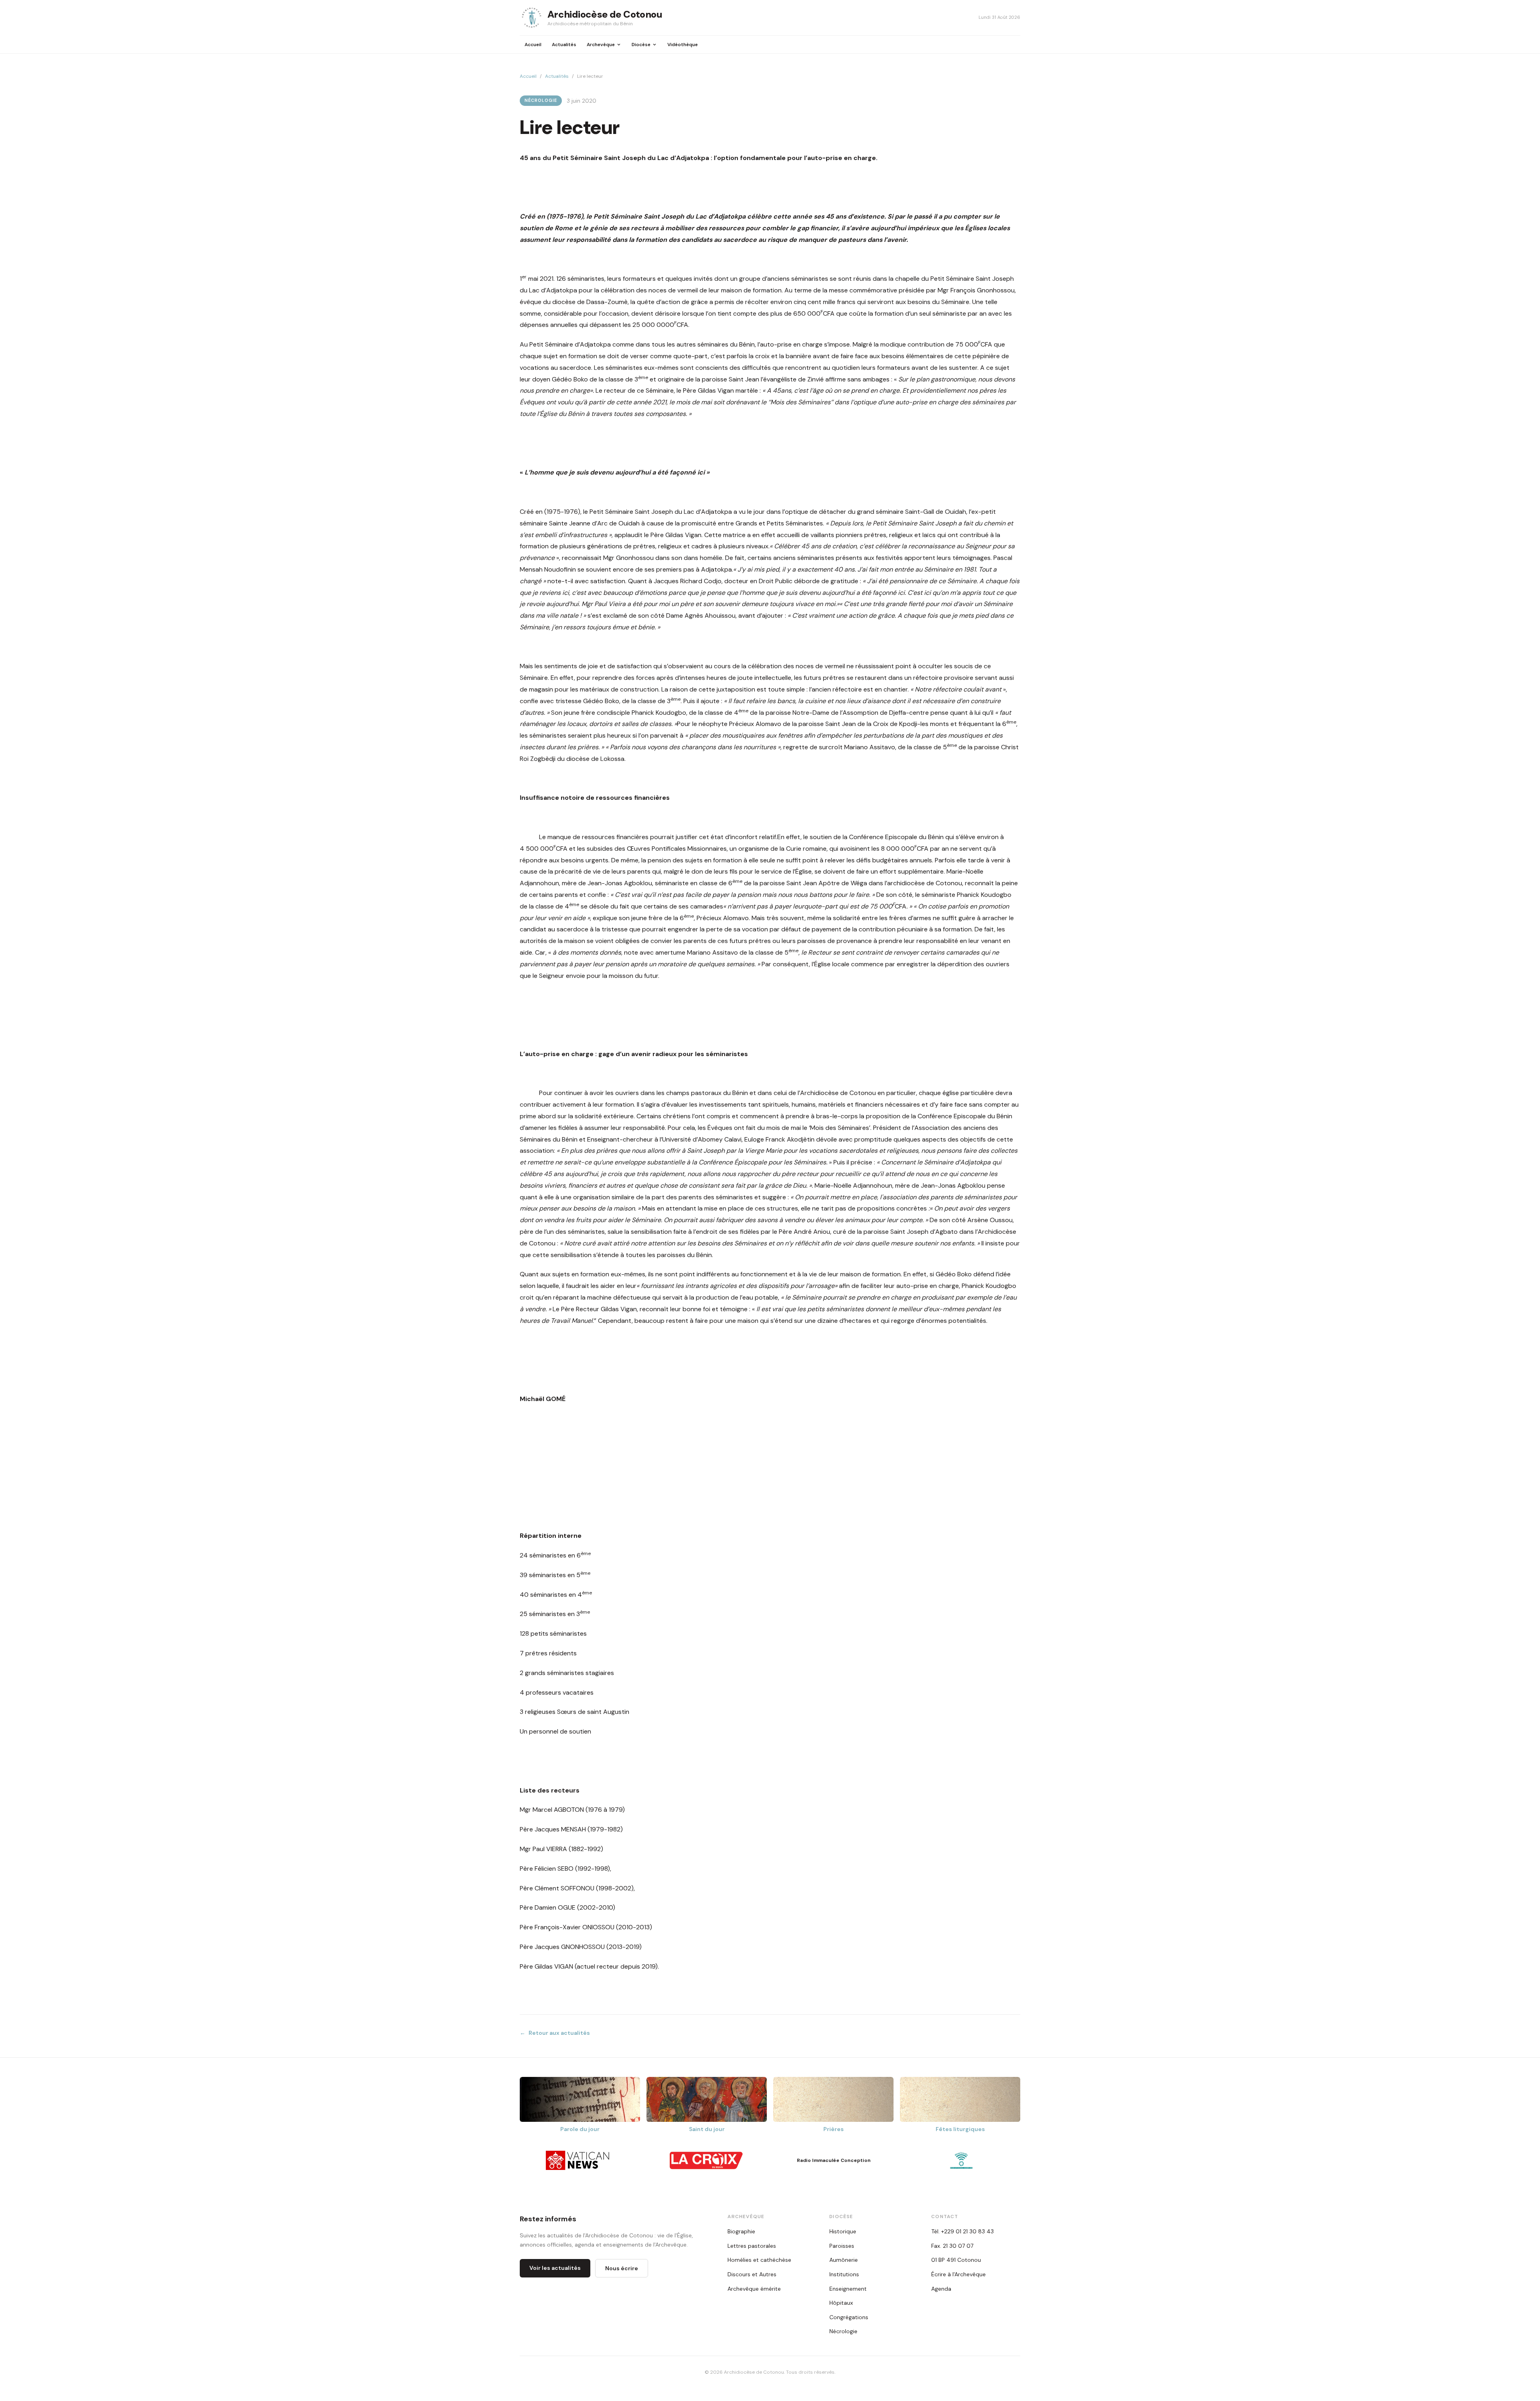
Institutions (844, 2274)
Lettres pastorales (752, 2246)
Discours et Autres (752, 2274)
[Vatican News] (579, 2160)
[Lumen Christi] (961, 2160)
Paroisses (842, 2246)
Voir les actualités (555, 2268)
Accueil (533, 45)
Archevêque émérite (754, 2289)
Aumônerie (844, 2260)
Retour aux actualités (555, 2033)
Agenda (941, 2289)
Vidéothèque (683, 45)
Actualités (564, 45)
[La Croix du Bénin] (706, 2160)
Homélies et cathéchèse (759, 2260)
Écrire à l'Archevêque (958, 2274)
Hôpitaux (841, 2303)
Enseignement (848, 2289)
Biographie (741, 2231)
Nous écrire (622, 2268)
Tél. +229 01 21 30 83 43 (962, 2231)
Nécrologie (541, 100)
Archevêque (601, 45)
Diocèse (641, 45)
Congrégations (849, 2317)
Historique (843, 2231)
